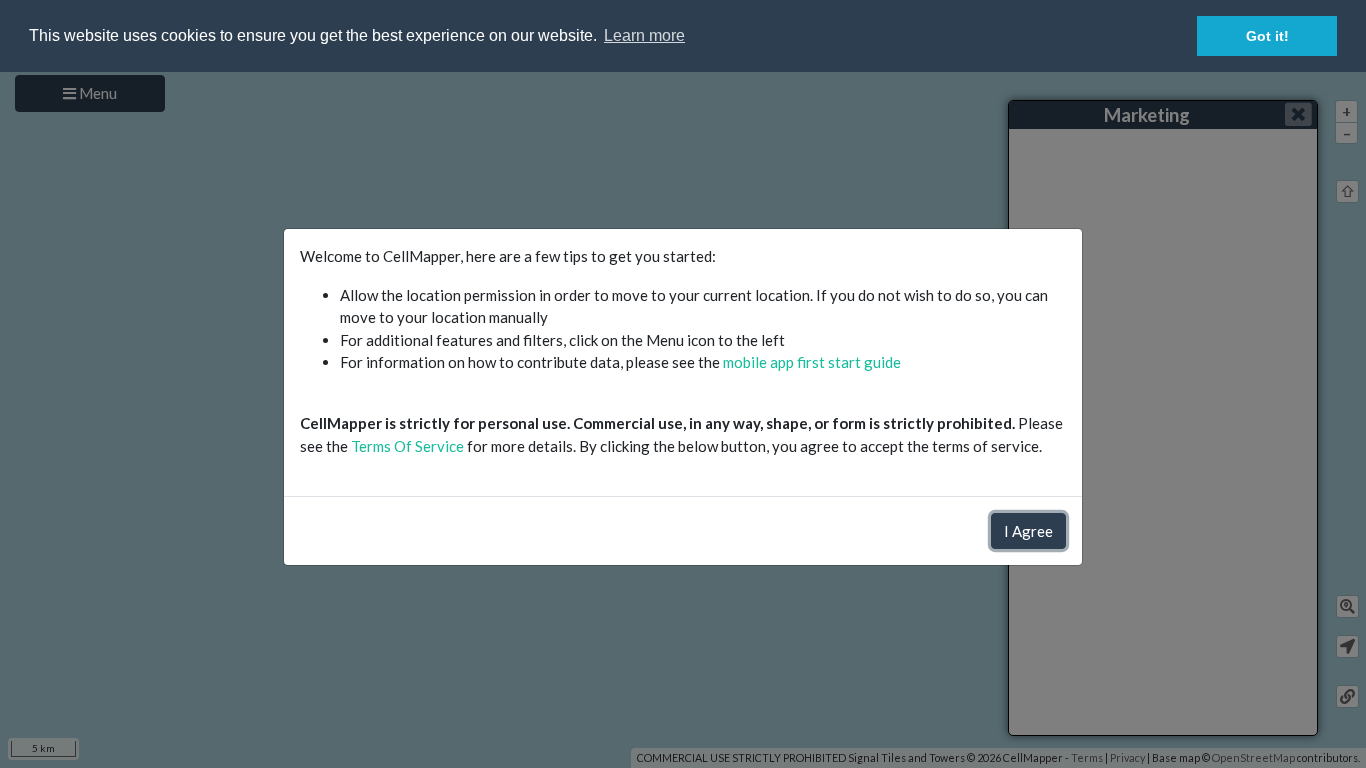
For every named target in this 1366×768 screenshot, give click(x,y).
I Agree (1028, 531)
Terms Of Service (407, 446)
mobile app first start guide (812, 362)
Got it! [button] (1267, 36)
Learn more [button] (644, 35)
